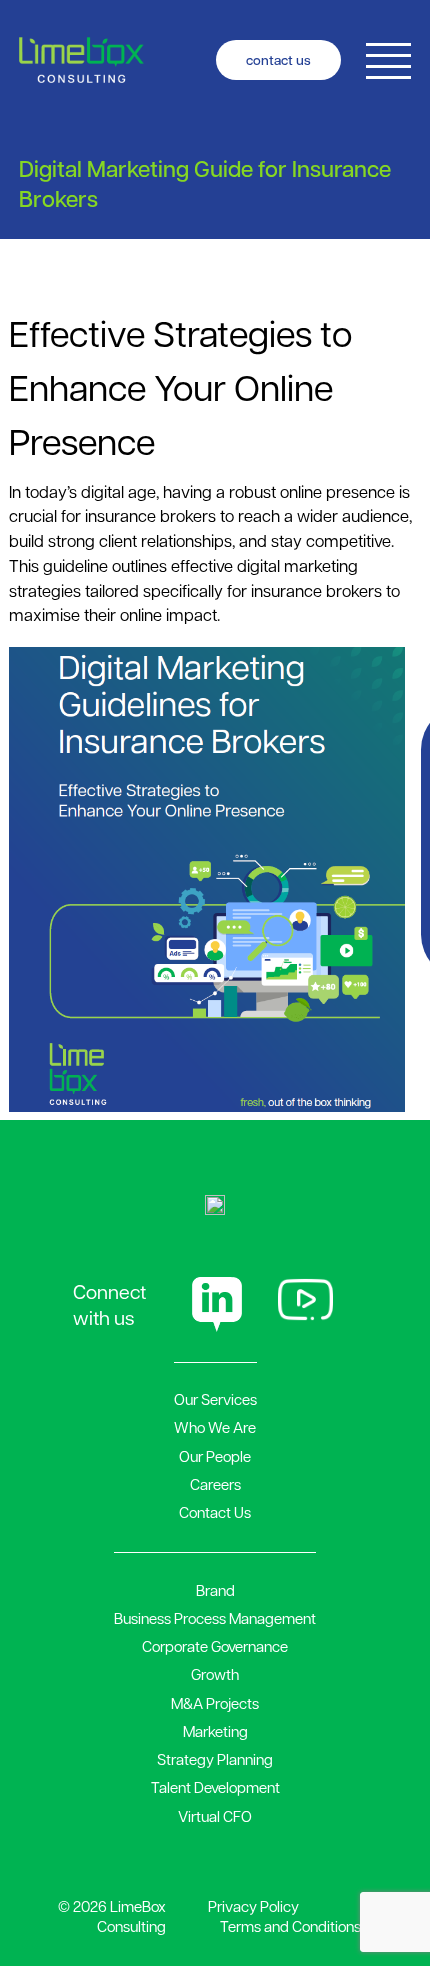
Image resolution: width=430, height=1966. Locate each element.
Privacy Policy (253, 1906)
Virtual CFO (215, 1816)
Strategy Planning (215, 1759)
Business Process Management (215, 1618)
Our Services (215, 1399)
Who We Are (215, 1427)
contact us (278, 60)
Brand (215, 1590)
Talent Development (215, 1787)
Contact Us (215, 1512)
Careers (215, 1484)
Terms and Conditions (290, 1926)
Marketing (215, 1731)
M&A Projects (215, 1703)
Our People (215, 1456)
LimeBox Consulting (131, 1916)
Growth (215, 1674)
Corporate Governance (215, 1646)
